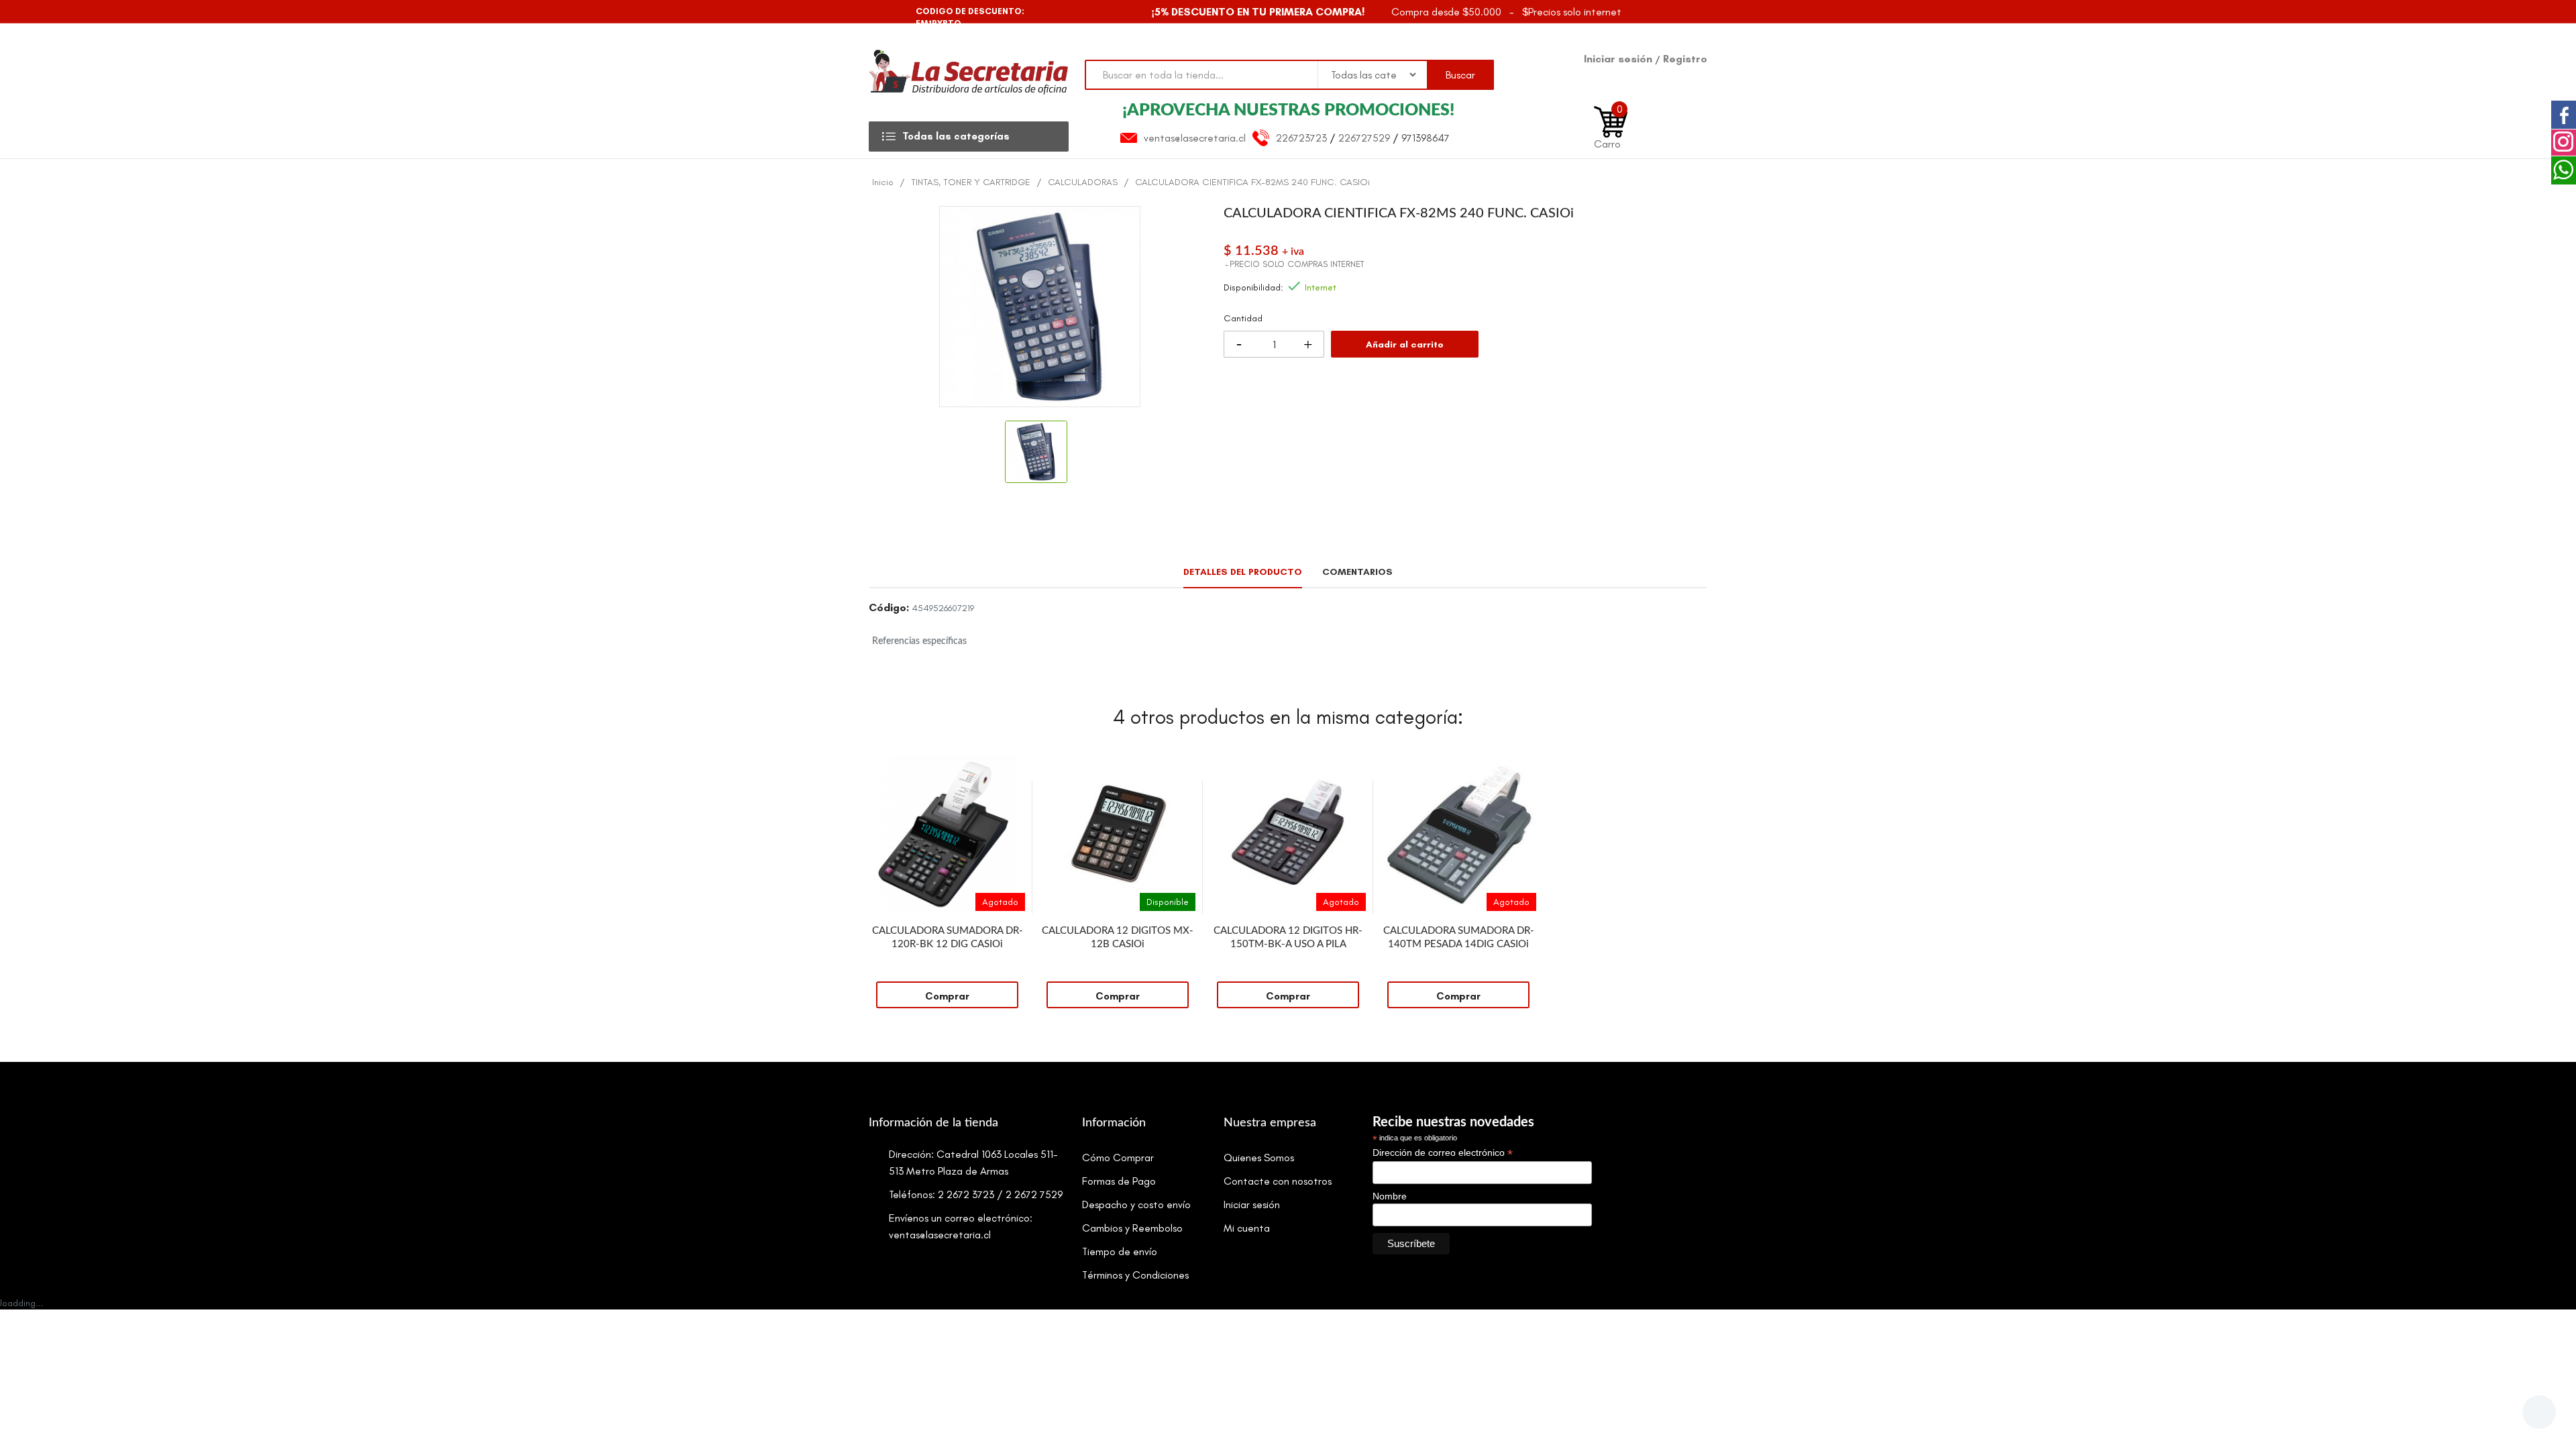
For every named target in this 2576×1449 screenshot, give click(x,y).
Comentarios (1357, 572)
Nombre (1390, 1196)
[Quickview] (1015, 765)
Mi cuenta (1247, 1228)
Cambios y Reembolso (1132, 1228)
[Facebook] (880, 12)
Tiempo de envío (1120, 1251)
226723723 (1301, 138)
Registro (1685, 59)
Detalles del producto (1243, 572)
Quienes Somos (1259, 1158)
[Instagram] (904, 12)
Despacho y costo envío (1136, 1204)
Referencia (889, 610)
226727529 (1364, 138)
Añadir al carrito (1405, 344)
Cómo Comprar (1118, 1158)
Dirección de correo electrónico (1443, 1153)
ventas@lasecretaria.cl (1195, 138)
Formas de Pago (1119, 1181)
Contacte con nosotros (1278, 1181)
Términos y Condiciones (1135, 1275)
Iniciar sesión (1619, 59)
